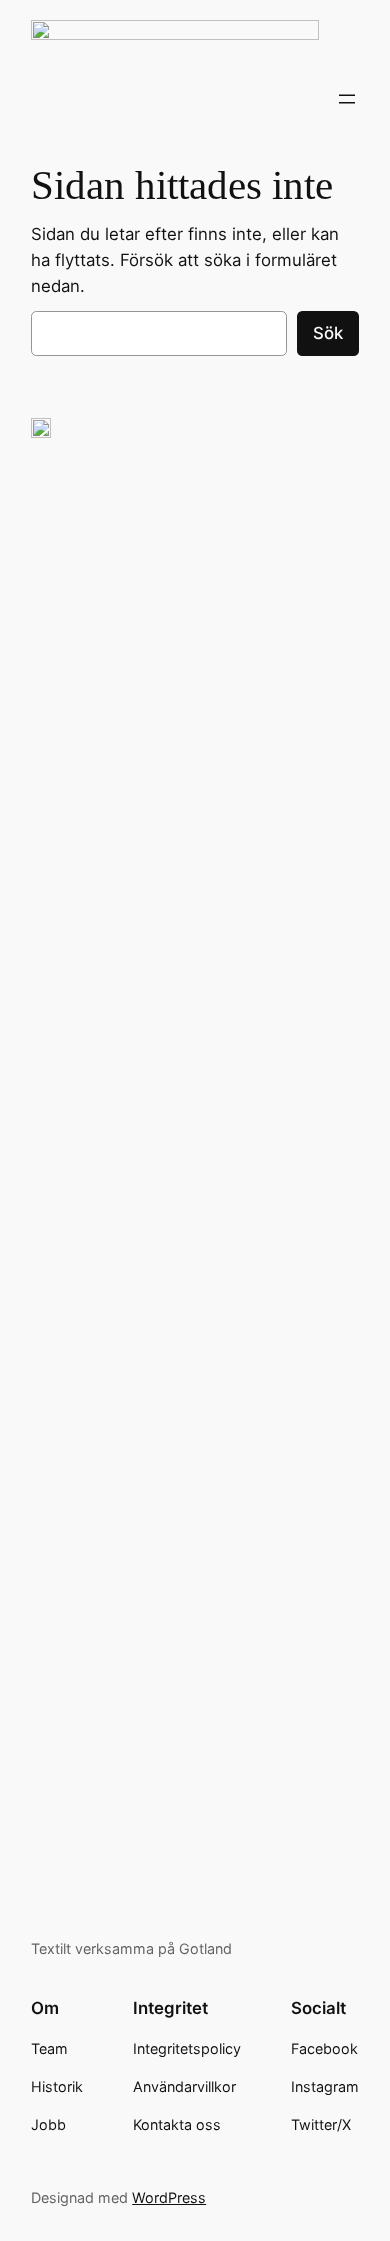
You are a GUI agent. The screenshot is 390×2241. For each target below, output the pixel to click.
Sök (328, 333)
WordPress (169, 2197)
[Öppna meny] (347, 99)
